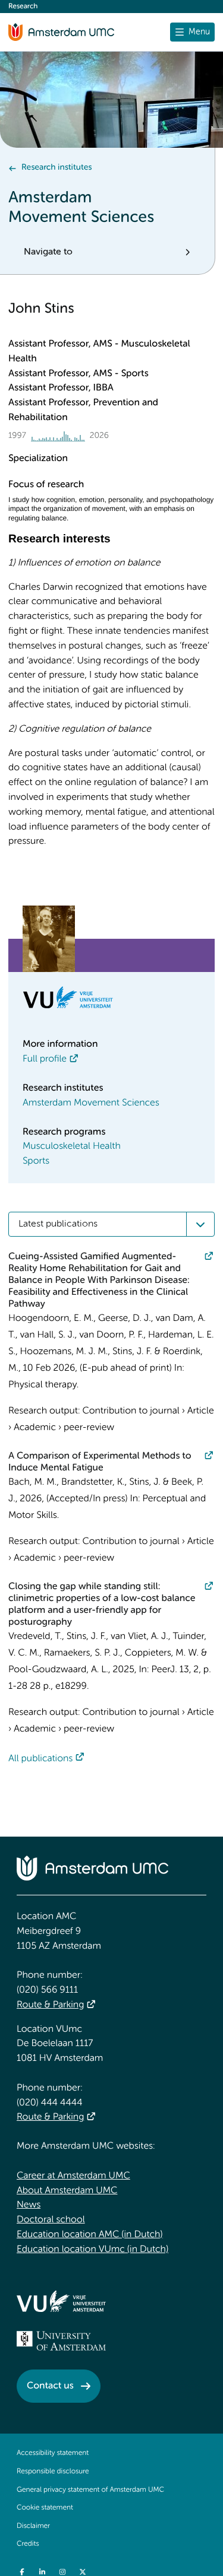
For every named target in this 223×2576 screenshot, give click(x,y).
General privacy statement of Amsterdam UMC (90, 2490)
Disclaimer (33, 2526)
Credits (28, 2544)
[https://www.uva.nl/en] (61, 2341)
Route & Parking (50, 2005)
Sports (36, 1161)
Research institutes (56, 168)
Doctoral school (51, 2220)
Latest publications (58, 1224)
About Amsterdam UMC (67, 2191)
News (29, 2205)
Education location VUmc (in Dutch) (92, 2250)
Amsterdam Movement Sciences (91, 1103)
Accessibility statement (53, 2453)
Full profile (45, 1059)
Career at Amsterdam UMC (73, 2176)
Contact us (50, 2386)
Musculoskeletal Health (72, 1146)
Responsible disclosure (53, 2472)
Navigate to (48, 252)
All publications (40, 1759)
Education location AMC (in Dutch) (90, 2235)
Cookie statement (45, 2508)
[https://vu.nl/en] (61, 2301)
